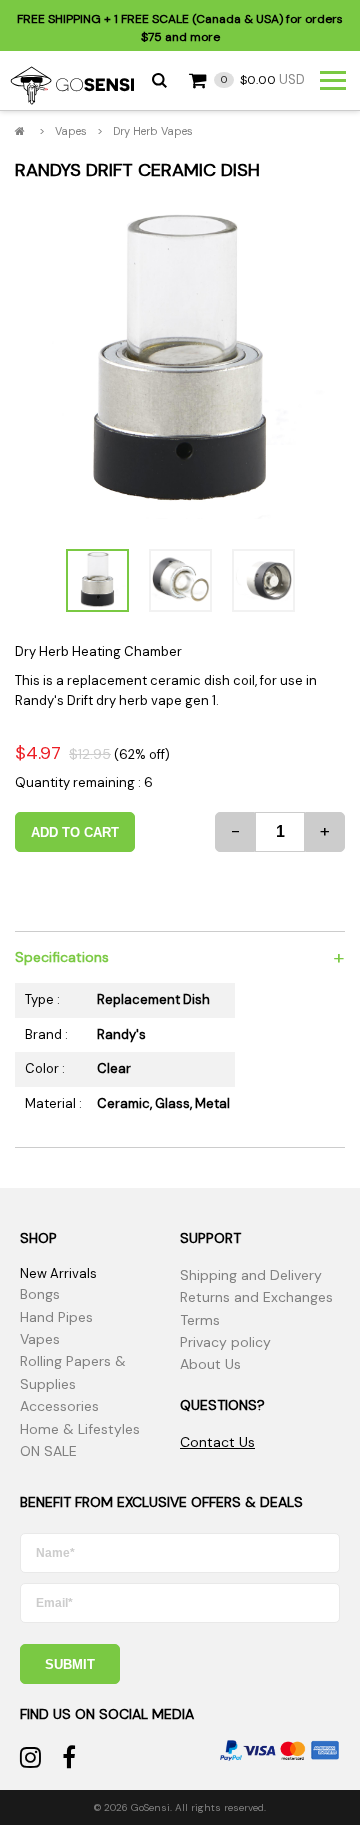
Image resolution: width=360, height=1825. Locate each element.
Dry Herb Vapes (153, 131)
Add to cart (75, 832)
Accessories (59, 1406)
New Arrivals (58, 1273)
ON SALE (48, 1451)
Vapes (71, 131)
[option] (180, 364)
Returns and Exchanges (256, 1297)
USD (263, 79)
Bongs (40, 1294)
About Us (210, 1364)
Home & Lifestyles (80, 1429)
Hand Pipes (56, 1317)
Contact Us (217, 1442)
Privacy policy (225, 1342)
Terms (200, 1320)
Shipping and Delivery (251, 1275)
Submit (70, 1664)
